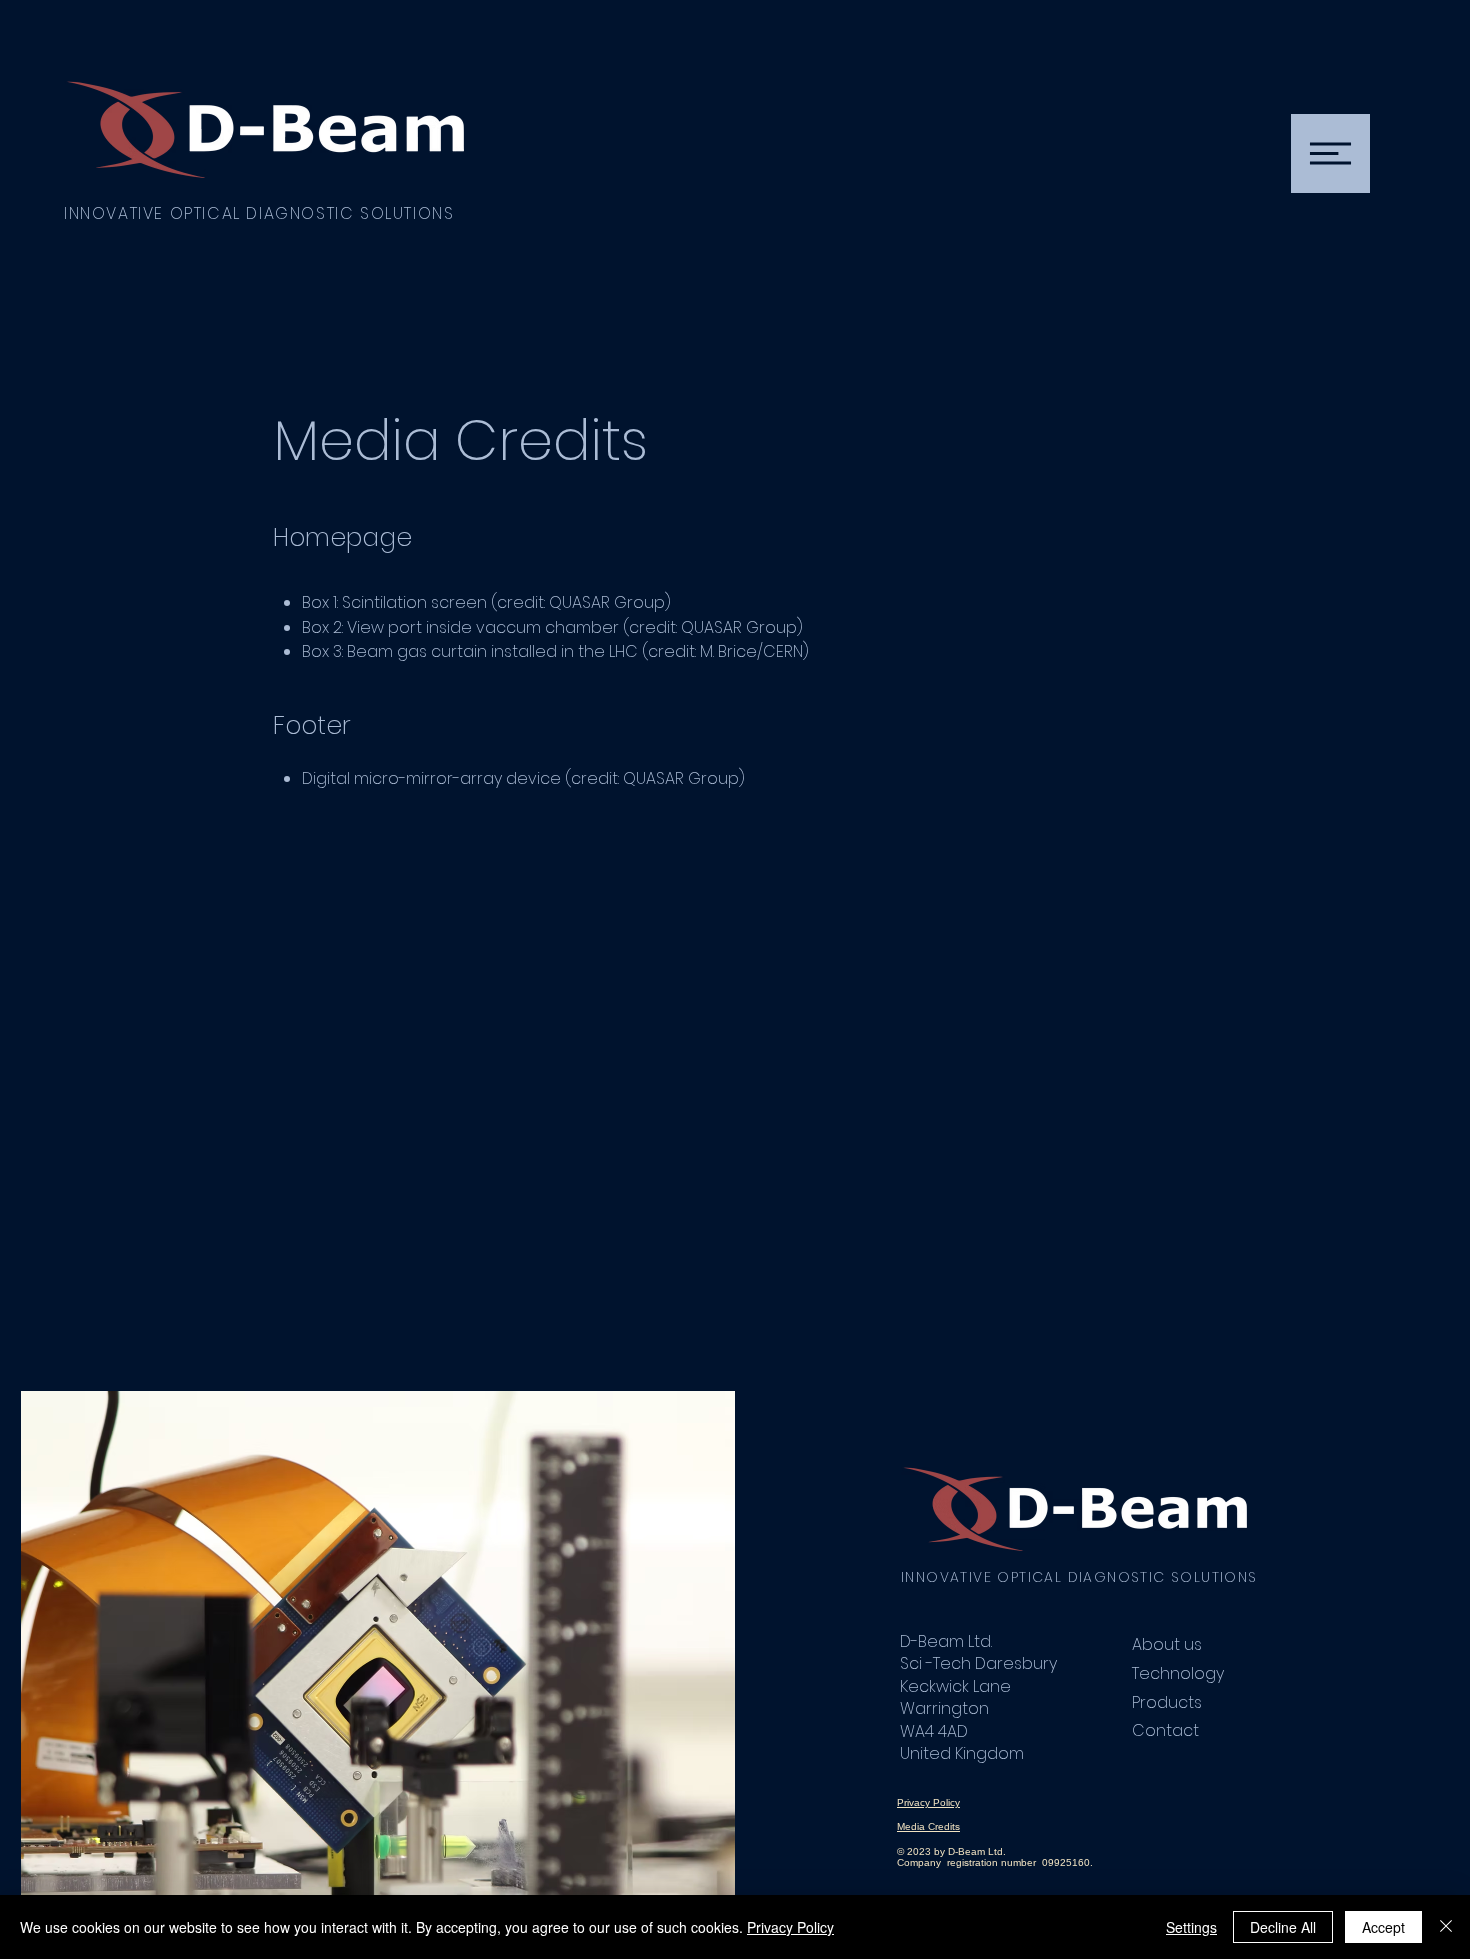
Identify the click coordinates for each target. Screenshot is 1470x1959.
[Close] (1446, 1927)
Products (1167, 1702)
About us (1167, 1644)
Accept (1383, 1927)
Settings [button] (1191, 1927)
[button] (1330, 153)
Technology (1178, 1673)
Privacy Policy (790, 1927)
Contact (1165, 1730)
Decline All (1283, 1927)
